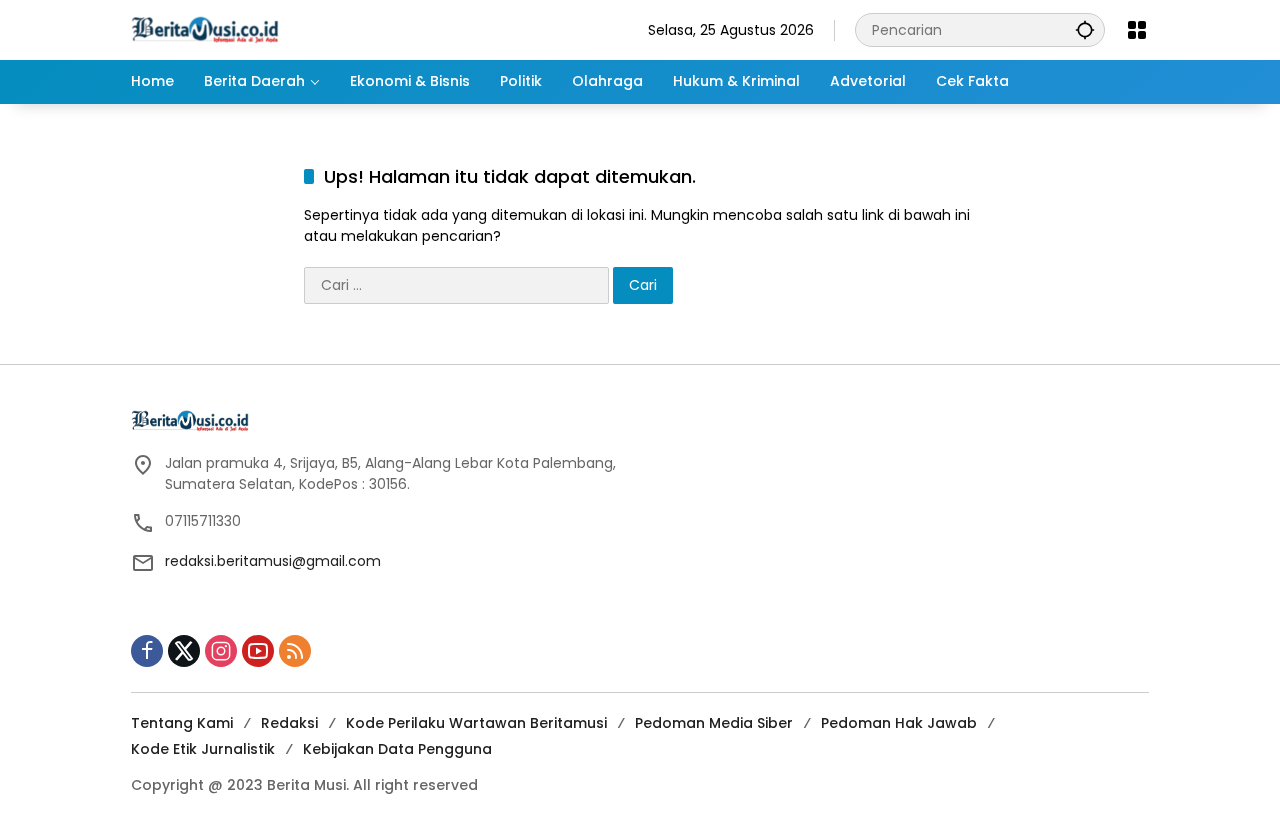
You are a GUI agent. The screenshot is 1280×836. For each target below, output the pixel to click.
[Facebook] (147, 651)
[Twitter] (184, 651)
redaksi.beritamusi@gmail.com (273, 561)
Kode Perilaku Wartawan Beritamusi (476, 723)
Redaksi (289, 723)
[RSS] (295, 651)
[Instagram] (221, 651)
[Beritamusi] (205, 29)
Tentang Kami (182, 723)
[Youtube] (258, 651)
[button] (1085, 29)
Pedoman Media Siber (714, 723)
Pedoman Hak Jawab (899, 723)
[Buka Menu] (1137, 30)
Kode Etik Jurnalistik (203, 749)
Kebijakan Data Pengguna (397, 749)
